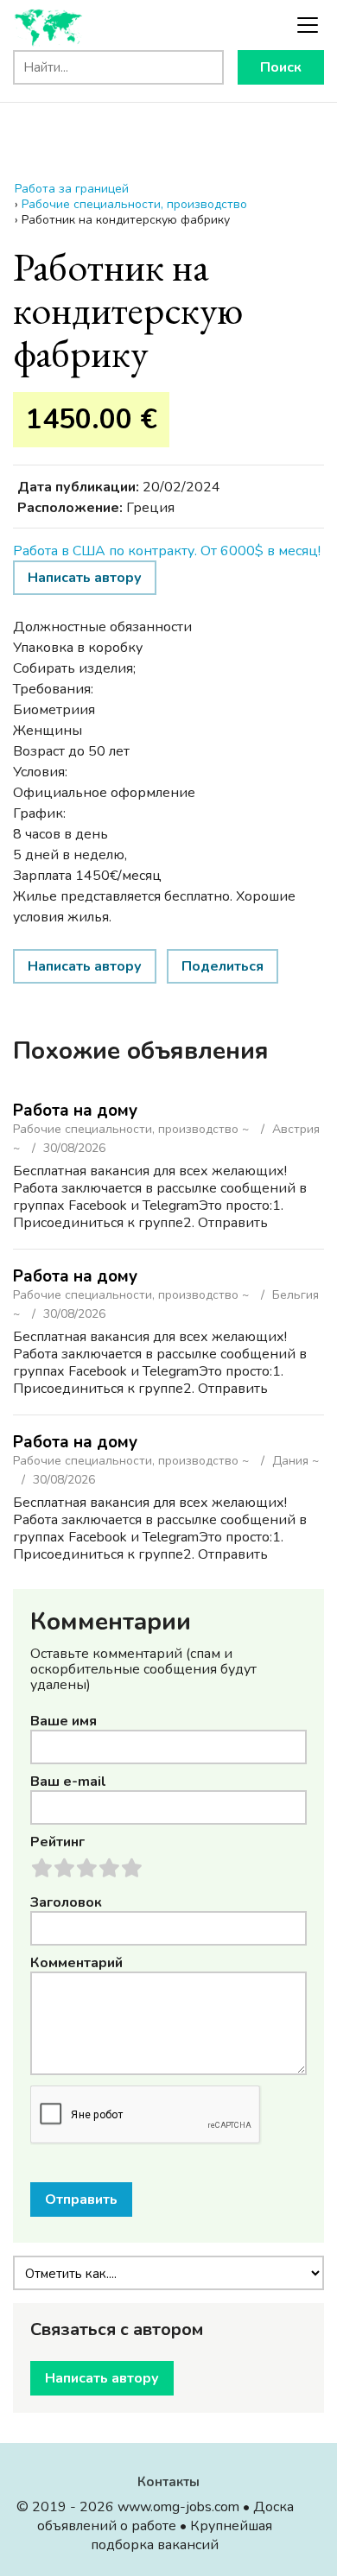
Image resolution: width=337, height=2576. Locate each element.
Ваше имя (64, 1721)
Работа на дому (75, 1111)
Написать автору (85, 578)
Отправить (81, 2199)
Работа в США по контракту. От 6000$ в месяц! (167, 551)
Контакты (168, 2482)
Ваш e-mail (68, 1782)
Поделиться (223, 966)
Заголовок (66, 1902)
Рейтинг (57, 1842)
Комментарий (76, 1963)
